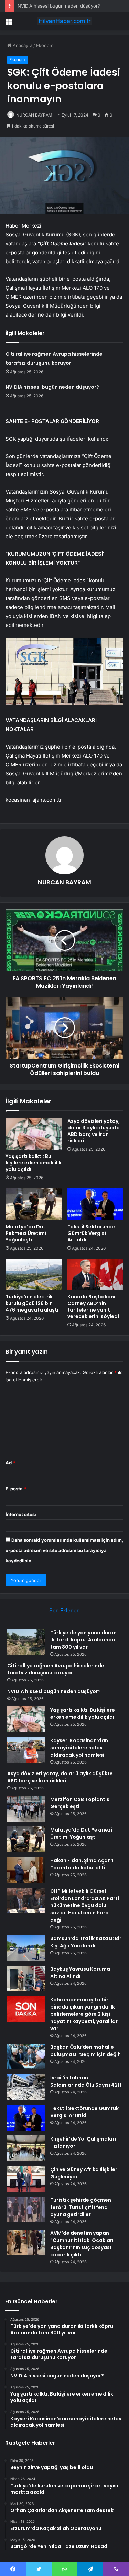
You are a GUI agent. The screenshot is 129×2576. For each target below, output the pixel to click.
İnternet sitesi (21, 1514)
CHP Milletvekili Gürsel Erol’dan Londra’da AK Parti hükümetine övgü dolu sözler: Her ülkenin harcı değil (85, 1905)
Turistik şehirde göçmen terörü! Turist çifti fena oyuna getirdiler (81, 2207)
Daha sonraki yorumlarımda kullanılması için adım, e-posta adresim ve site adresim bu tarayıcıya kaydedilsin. (64, 1550)
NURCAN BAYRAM (34, 115)
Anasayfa (22, 45)
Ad (10, 1463)
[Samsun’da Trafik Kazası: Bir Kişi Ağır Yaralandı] (26, 1948)
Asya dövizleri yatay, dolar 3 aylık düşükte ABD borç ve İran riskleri (94, 1131)
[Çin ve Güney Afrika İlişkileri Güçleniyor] (26, 2179)
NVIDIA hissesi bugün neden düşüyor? (59, 6)
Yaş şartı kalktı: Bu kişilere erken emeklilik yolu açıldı (34, 1163)
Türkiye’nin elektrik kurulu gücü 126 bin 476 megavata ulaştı (32, 1303)
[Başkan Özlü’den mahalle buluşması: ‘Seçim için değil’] (26, 2057)
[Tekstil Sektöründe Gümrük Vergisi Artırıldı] (96, 1204)
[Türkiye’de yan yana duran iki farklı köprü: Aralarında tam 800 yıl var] (26, 1642)
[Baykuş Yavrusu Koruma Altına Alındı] (26, 1978)
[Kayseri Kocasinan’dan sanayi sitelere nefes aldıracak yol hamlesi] (26, 1750)
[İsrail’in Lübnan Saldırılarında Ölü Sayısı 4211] (26, 2087)
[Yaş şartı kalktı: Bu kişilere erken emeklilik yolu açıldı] (34, 1134)
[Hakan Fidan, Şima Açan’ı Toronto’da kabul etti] (26, 1870)
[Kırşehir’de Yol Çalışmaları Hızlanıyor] (26, 2148)
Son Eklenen (64, 1610)
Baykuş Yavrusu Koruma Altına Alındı (80, 1973)
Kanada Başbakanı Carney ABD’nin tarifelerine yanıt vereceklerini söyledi (93, 1307)
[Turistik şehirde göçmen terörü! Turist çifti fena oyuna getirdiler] (26, 2209)
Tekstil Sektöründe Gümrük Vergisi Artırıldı (91, 1233)
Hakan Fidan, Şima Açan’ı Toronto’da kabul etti (82, 1864)
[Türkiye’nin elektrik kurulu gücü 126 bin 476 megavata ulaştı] (34, 1274)
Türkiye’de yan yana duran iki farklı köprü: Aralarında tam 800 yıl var (83, 1640)
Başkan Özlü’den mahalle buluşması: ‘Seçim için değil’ (85, 2051)
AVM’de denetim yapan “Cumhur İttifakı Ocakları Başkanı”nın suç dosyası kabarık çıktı (82, 2244)
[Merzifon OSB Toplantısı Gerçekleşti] (26, 1809)
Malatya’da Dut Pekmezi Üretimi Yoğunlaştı (26, 1233)
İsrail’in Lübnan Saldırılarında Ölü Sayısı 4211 (86, 2081)
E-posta (16, 1489)
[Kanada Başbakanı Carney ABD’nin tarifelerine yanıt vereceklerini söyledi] (96, 1274)
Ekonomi (45, 45)
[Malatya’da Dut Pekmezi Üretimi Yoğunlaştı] (34, 1204)
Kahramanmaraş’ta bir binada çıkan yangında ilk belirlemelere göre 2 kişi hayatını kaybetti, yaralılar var (84, 2014)
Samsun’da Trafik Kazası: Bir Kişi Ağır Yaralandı (86, 1942)
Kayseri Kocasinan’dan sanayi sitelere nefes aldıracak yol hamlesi (79, 1748)
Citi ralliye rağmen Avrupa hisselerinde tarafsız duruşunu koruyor (56, 1669)
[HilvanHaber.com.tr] (65, 21)
